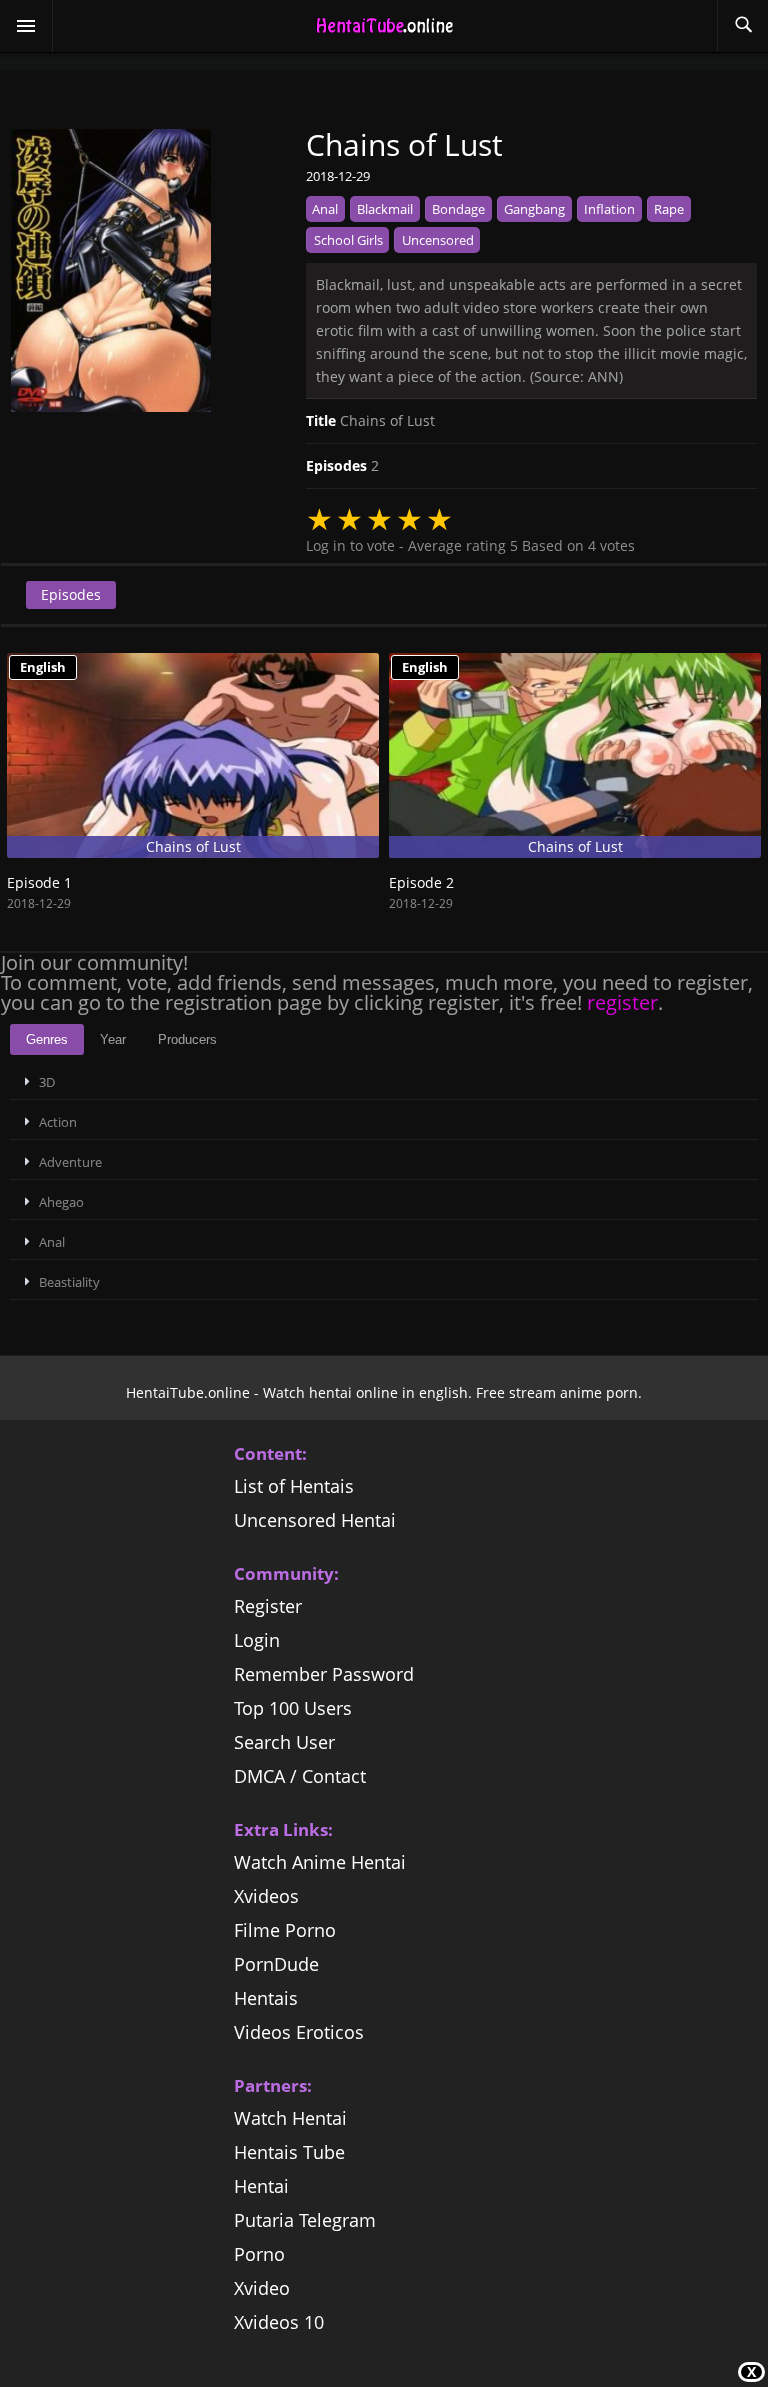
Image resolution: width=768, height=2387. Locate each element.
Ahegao (61, 1202)
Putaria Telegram (305, 2220)
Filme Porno (285, 1930)
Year (113, 1039)
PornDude (276, 1964)
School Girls (348, 240)
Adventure (70, 1162)
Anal (325, 209)
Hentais (266, 1998)
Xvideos (266, 1896)
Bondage (458, 209)
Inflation (609, 209)
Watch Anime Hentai (320, 1862)
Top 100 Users (293, 1708)
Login (257, 1640)
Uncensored (438, 240)
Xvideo (262, 2288)
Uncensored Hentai (315, 1520)
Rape (669, 209)
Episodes (71, 594)
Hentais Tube (289, 2152)
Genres (47, 1039)
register (622, 1002)
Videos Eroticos (299, 2032)
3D (47, 1082)
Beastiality (69, 1282)
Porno (259, 2254)
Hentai (261, 2186)
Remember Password (324, 1674)
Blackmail (385, 209)
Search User (284, 1742)
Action (58, 1122)
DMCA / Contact (300, 1776)
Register (268, 1606)
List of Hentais (294, 1486)
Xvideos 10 (279, 2322)
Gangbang (534, 209)
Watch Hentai (290, 2118)
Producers (187, 1039)
